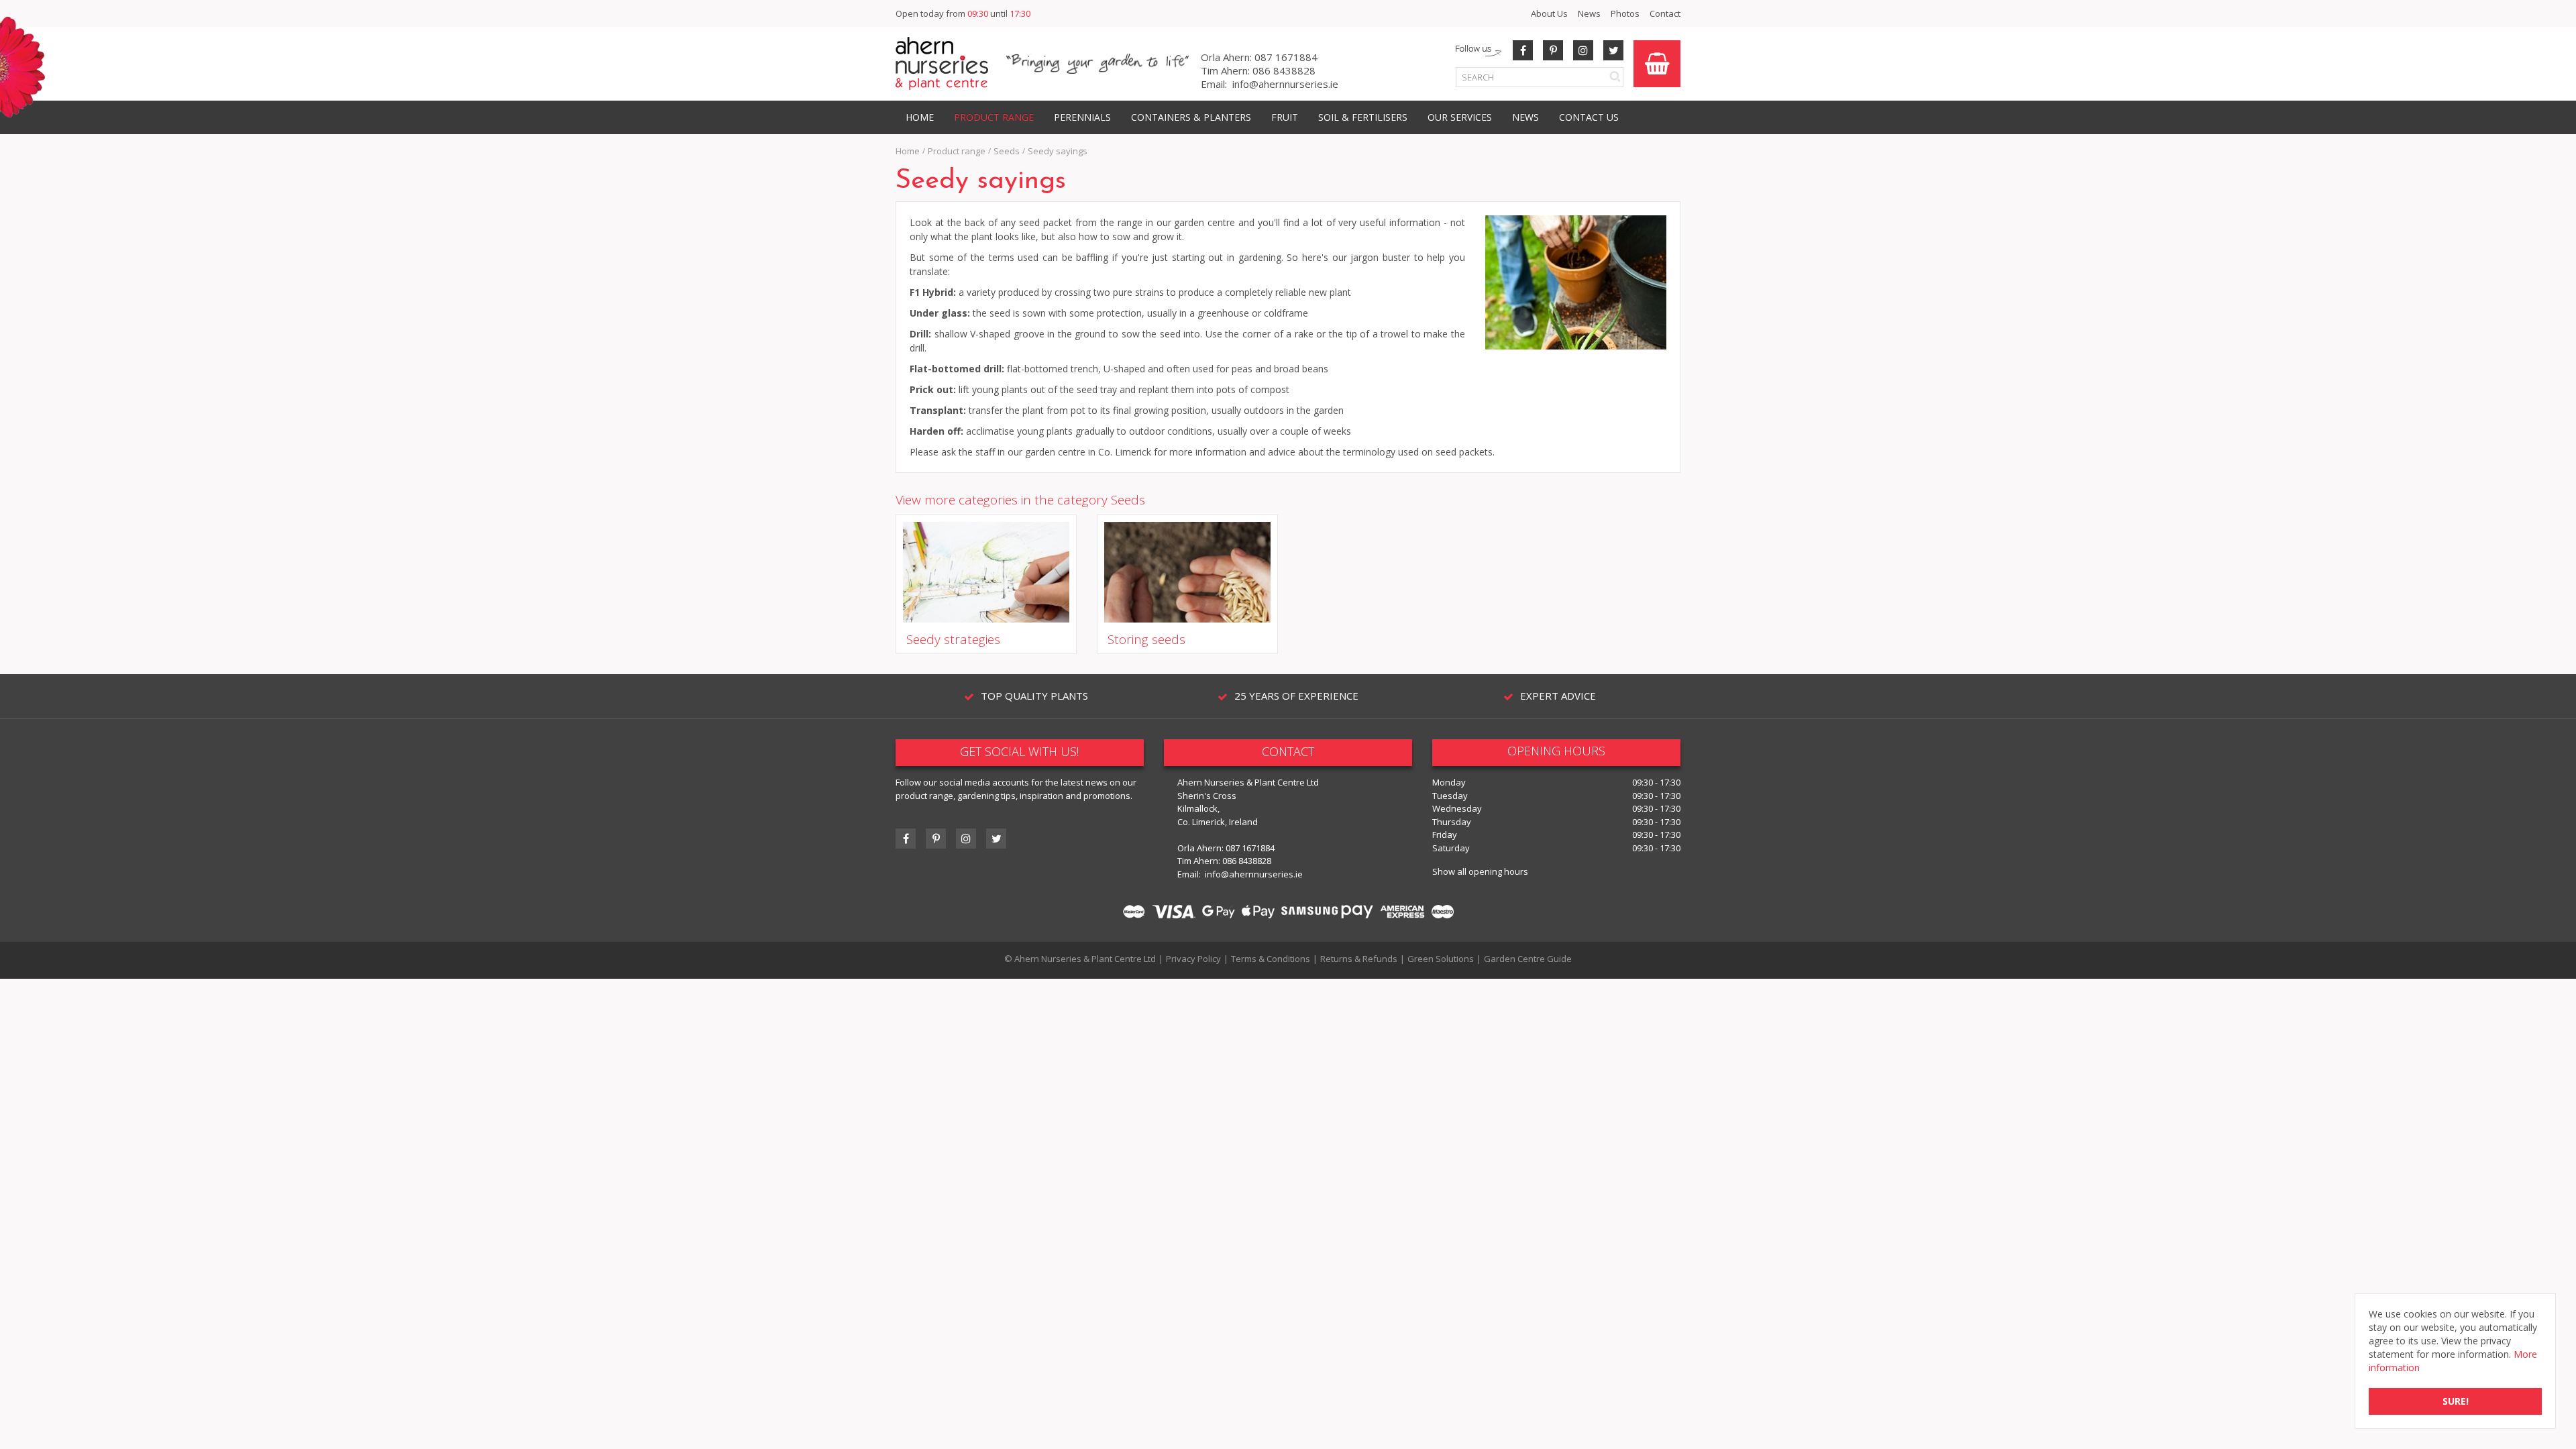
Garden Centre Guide (1528, 959)
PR (1553, 50)
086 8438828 (1284, 70)
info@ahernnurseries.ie (1285, 84)
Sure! (2456, 1401)
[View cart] (1657, 64)
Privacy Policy (1193, 959)
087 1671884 (1286, 57)
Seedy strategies (953, 639)
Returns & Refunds (1359, 959)
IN (1583, 50)
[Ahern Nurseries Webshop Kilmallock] (942, 63)
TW (1613, 50)
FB (1523, 50)
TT (996, 839)
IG (966, 839)
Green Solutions (1441, 959)
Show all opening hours (1480, 871)
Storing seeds (1146, 639)
